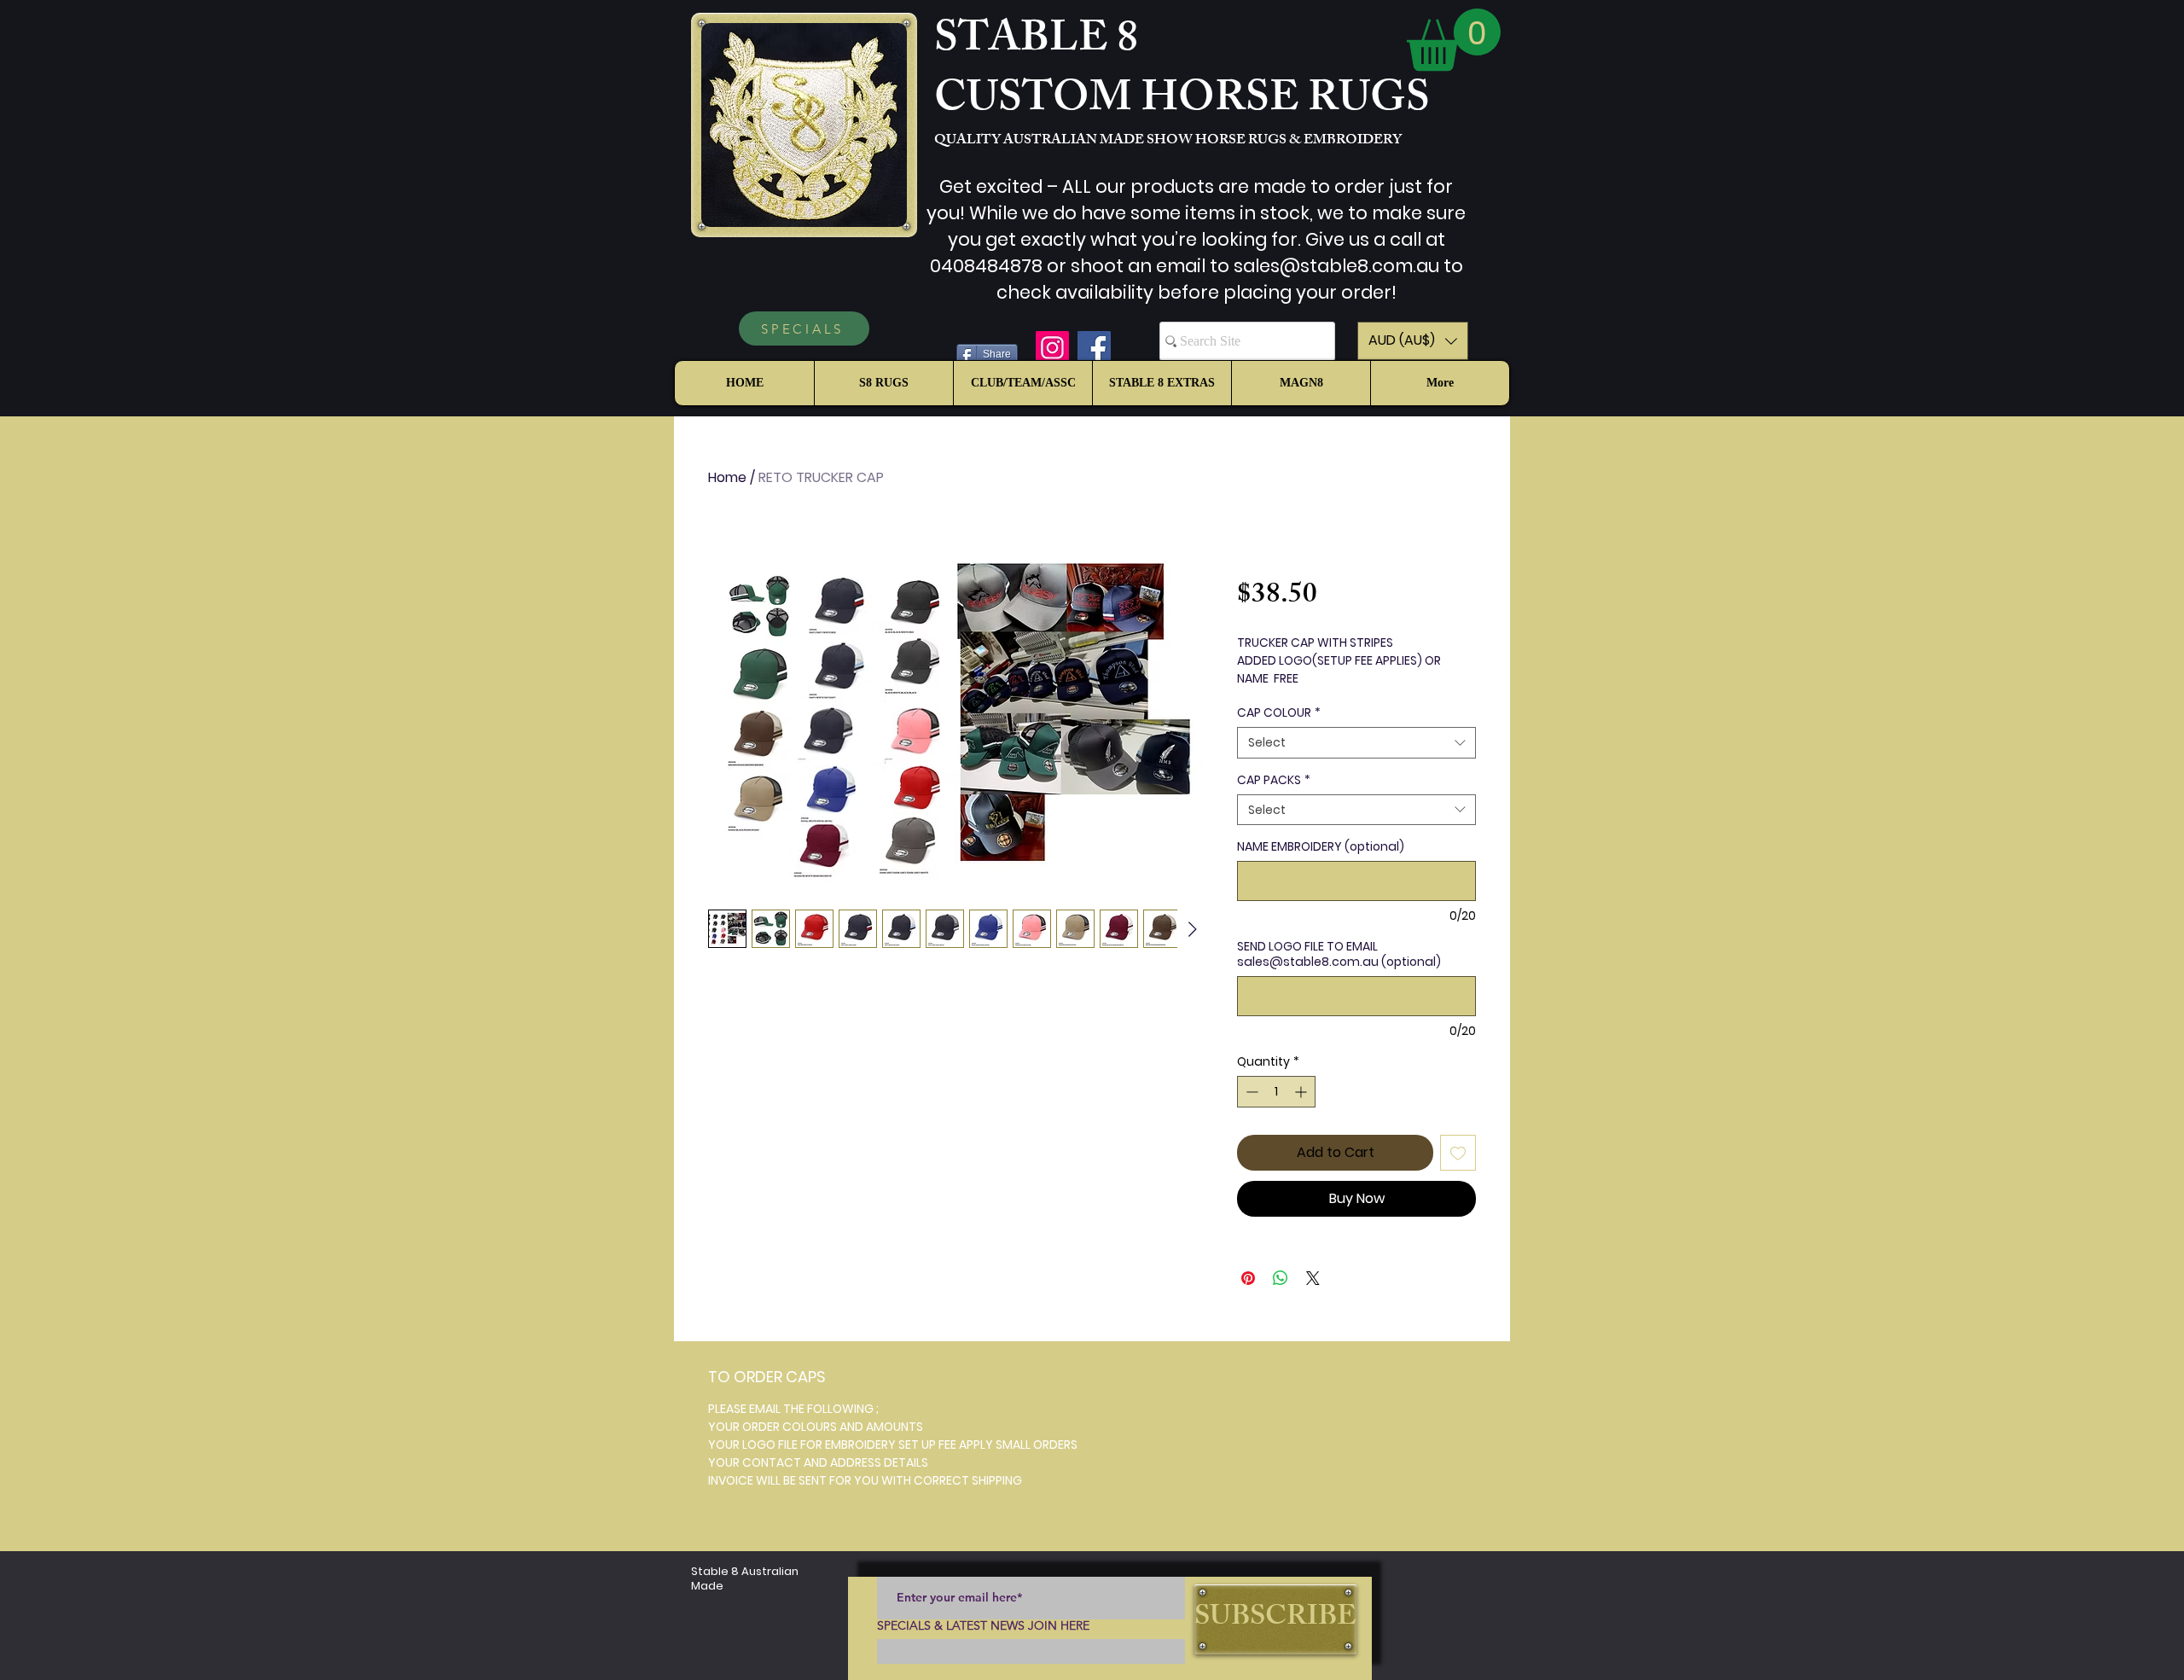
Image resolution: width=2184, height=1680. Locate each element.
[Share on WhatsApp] (1281, 1278)
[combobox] (1356, 742)
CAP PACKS (1274, 780)
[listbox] (1413, 341)
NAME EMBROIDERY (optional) (1321, 846)
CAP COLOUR (1279, 712)
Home (727, 477)
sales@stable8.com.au (1336, 266)
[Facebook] (1094, 348)
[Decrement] (1250, 1092)
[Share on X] (1313, 1278)
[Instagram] (1052, 348)
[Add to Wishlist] (1458, 1153)
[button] (1413, 341)
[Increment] (1302, 1092)
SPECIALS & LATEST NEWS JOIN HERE (983, 1625)
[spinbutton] (1276, 1092)
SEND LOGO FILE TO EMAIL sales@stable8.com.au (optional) (1339, 954)
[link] (1454, 40)
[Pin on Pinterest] (1248, 1278)
